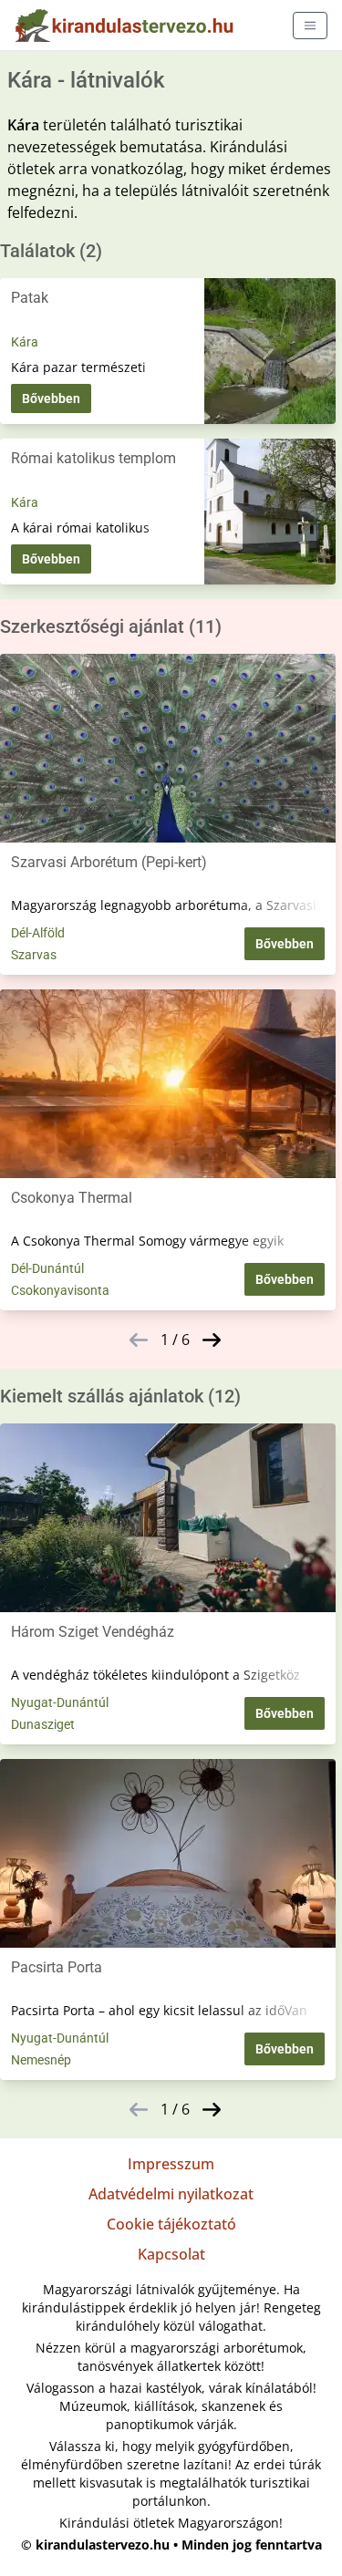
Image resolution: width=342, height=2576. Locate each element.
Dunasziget (43, 1724)
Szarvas (34, 955)
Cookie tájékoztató (171, 2224)
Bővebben (51, 398)
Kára (25, 342)
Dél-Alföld (38, 933)
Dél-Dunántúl (47, 1268)
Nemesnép (41, 2060)
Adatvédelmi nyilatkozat (171, 2194)
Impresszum (171, 2164)
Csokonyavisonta (60, 1290)
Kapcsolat (171, 2254)
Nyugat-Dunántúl (60, 1702)
